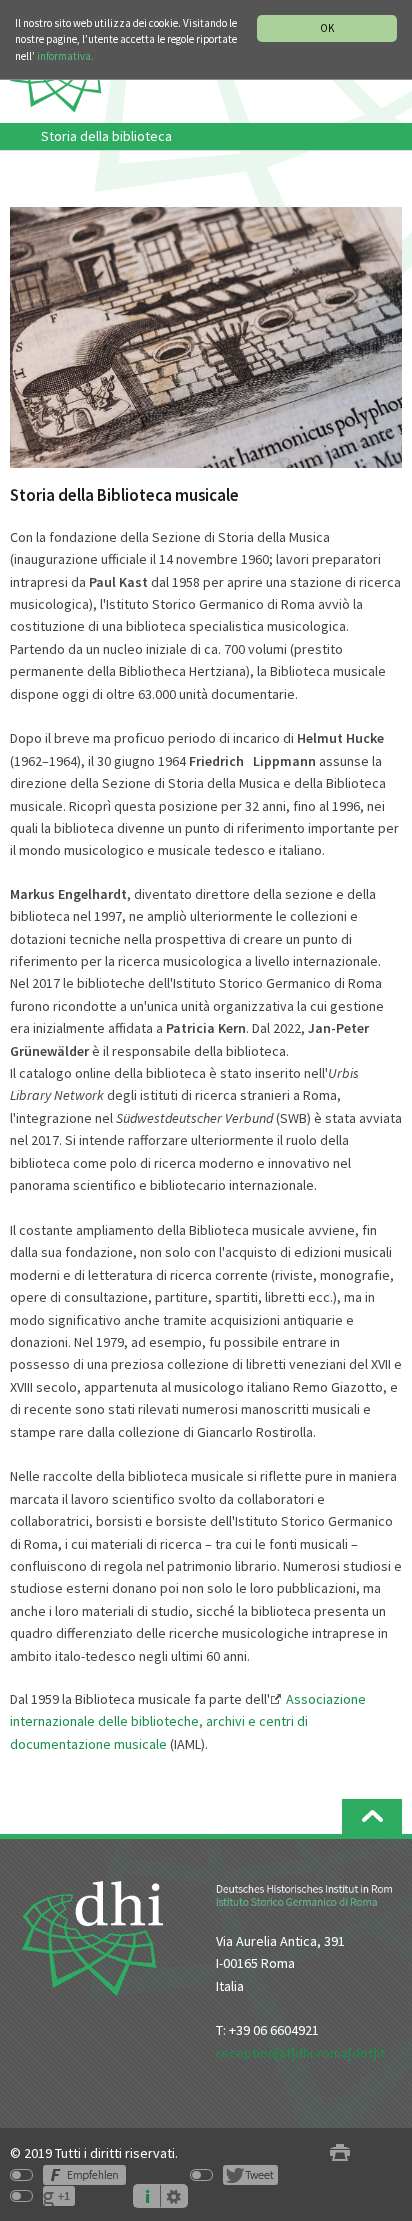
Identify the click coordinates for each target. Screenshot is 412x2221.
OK (327, 28)
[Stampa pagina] (340, 2153)
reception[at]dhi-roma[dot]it (300, 2053)
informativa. (65, 56)
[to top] (372, 1816)
